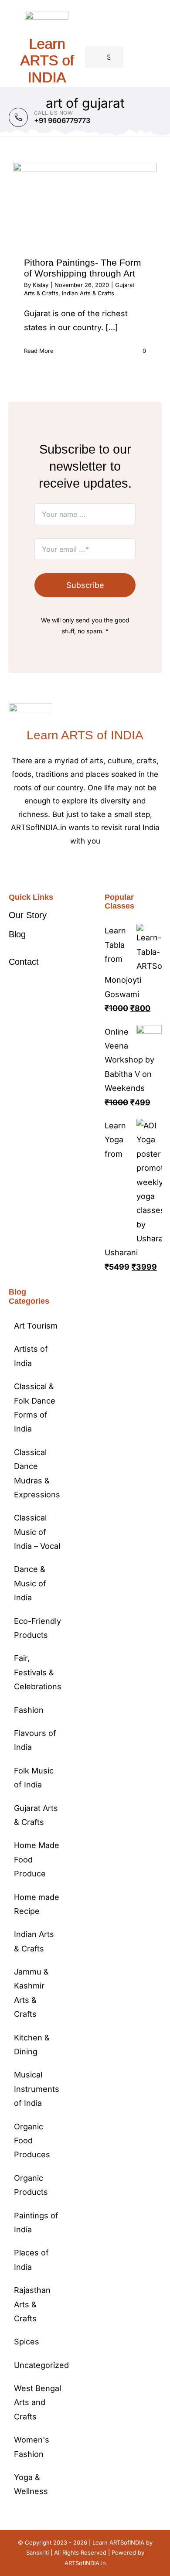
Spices (27, 2342)
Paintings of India (36, 2222)
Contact (24, 962)
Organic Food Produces (32, 2141)
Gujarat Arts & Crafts (36, 1815)
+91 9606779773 (62, 120)
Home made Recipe (37, 1904)
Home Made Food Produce (37, 1859)
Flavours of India (35, 1740)
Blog (17, 934)
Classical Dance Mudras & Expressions (37, 1473)
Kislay (41, 285)
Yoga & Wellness (31, 2484)
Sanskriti (37, 2552)
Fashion (29, 1710)
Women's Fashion (32, 2447)
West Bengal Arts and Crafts (37, 2402)
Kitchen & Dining (32, 2045)
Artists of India (31, 1356)
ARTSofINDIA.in (85, 2563)
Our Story (28, 915)
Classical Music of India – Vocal (37, 1532)
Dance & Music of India (30, 1583)
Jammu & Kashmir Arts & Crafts (31, 1993)
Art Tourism (36, 1326)
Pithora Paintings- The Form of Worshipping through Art (83, 268)
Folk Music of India (34, 1778)
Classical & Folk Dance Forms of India (35, 1408)
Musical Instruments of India (37, 2089)
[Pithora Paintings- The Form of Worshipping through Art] (85, 203)
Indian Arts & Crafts (88, 293)
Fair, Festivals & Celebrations (38, 1672)
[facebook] (64, 868)
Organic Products (31, 2185)
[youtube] (106, 868)
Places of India (31, 2260)
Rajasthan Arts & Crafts (32, 2304)
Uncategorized (38, 2365)
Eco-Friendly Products (37, 1628)
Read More (39, 351)
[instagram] (92, 868)
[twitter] (78, 868)
